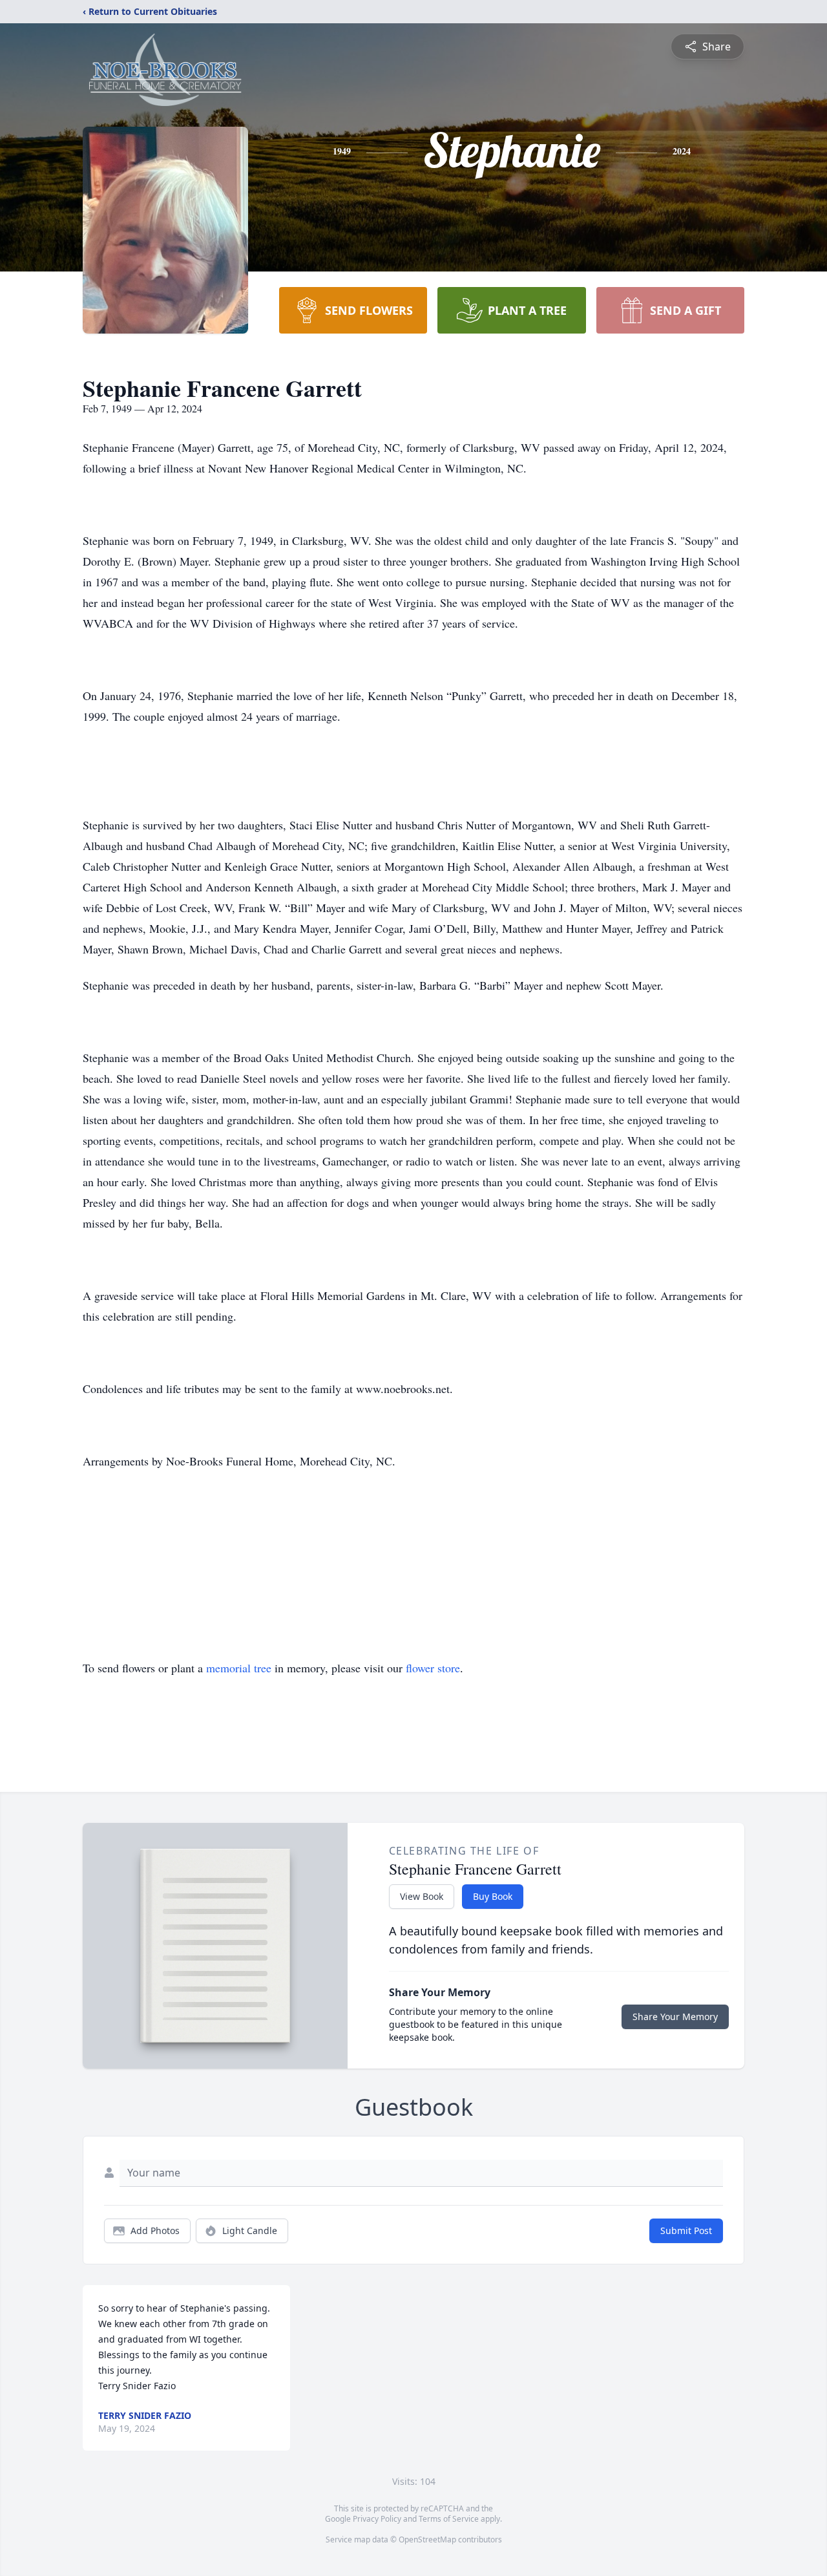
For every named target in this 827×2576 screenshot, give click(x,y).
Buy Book (493, 1896)
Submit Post (686, 2230)
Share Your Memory (675, 2017)
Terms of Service (449, 2519)
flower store (433, 1668)
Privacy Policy (377, 2519)
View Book (422, 1896)
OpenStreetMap (427, 2539)
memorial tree (239, 1668)
